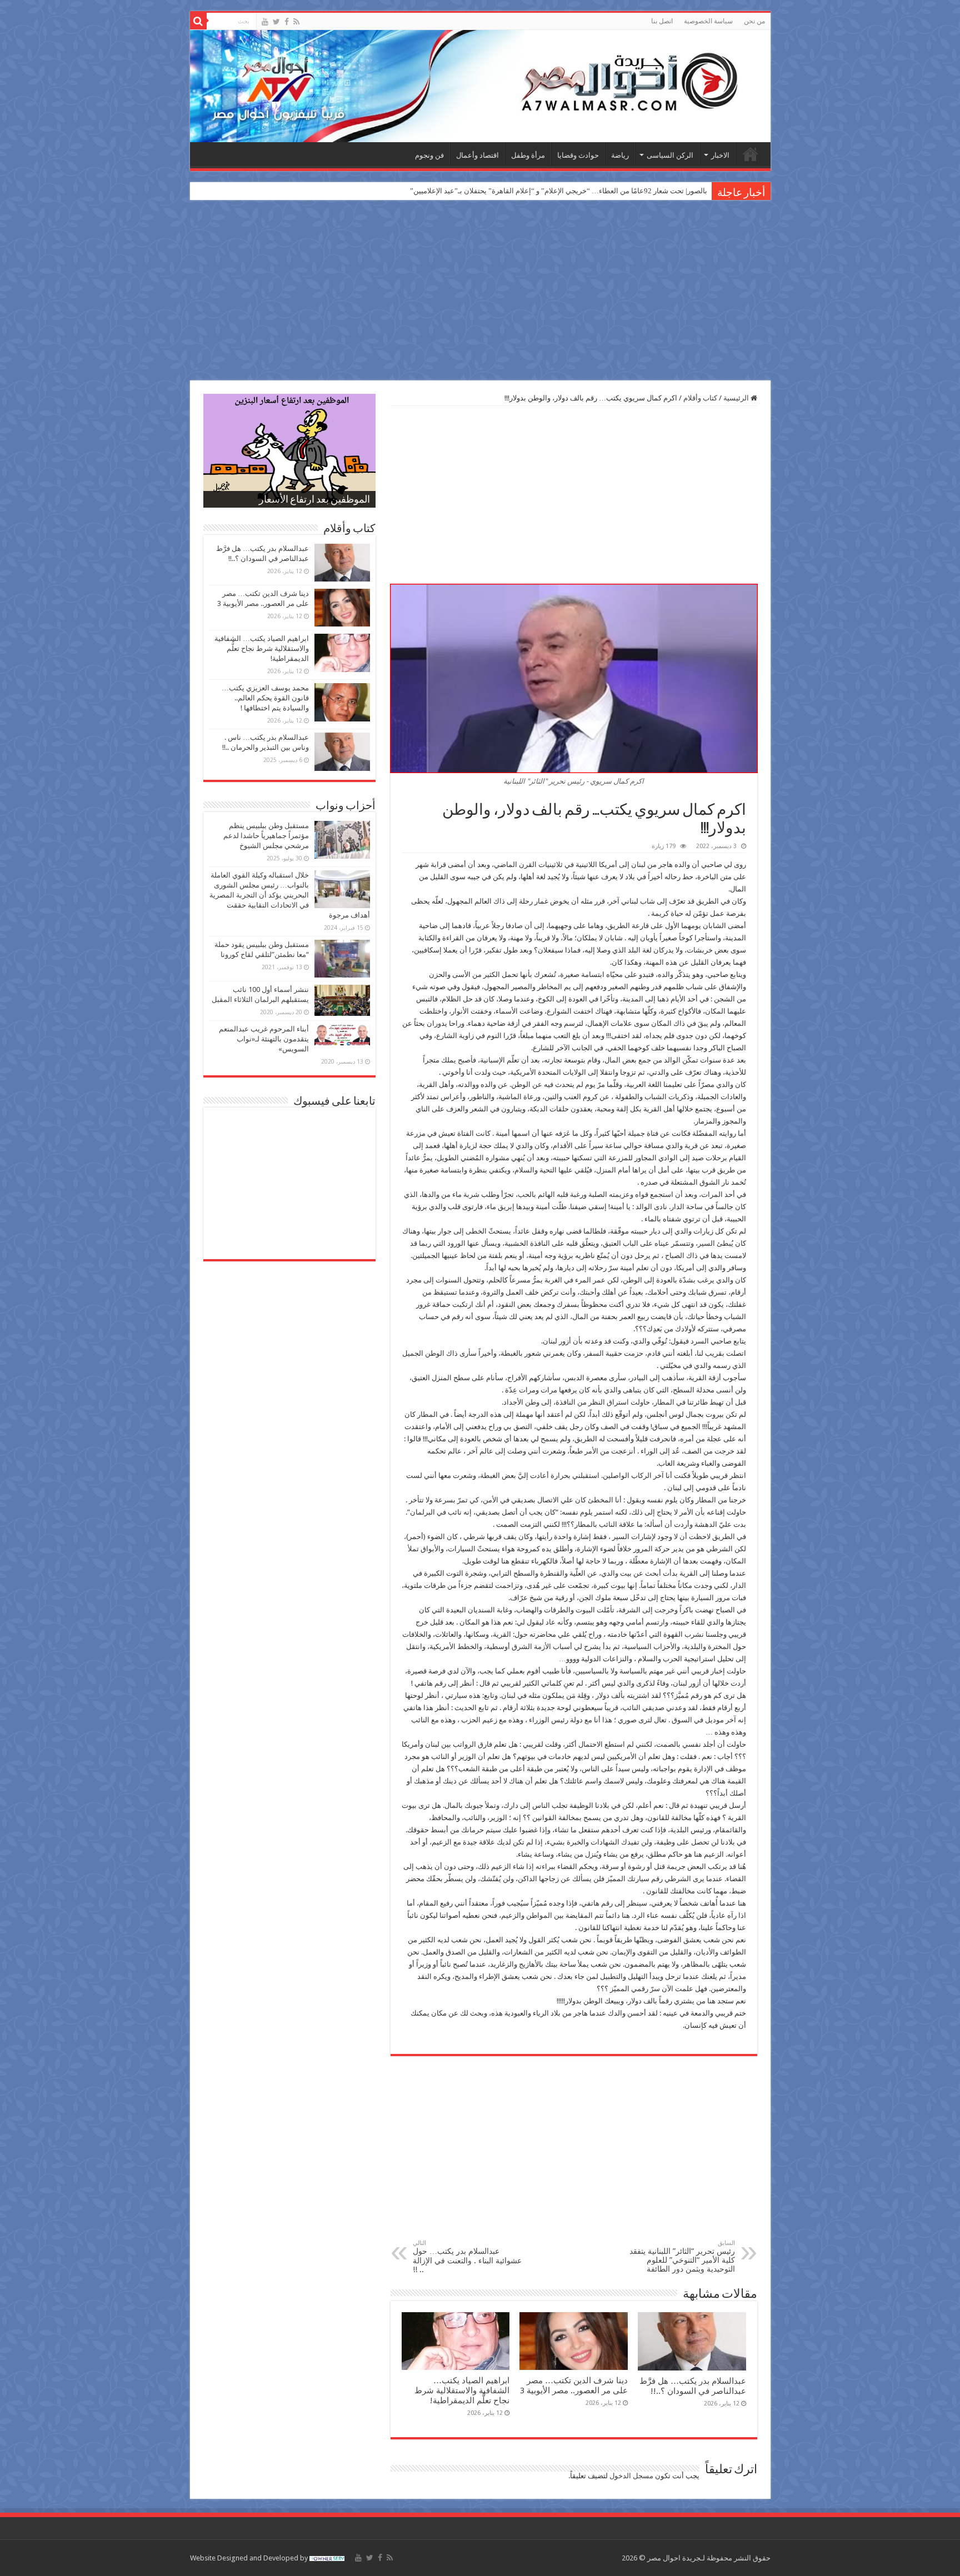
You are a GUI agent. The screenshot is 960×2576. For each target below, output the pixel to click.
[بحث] (198, 21)
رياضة (620, 155)
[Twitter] (276, 22)
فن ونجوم (429, 155)
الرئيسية (751, 154)
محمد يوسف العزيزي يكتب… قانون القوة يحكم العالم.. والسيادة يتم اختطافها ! (265, 698)
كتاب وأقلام (700, 398)
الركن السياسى (670, 155)
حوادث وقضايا (578, 155)
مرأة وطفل (528, 155)
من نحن (754, 21)
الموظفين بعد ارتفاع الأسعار (314, 500)
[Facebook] (287, 22)
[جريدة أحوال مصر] (480, 86)
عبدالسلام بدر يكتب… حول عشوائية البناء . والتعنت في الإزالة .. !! (467, 2257)
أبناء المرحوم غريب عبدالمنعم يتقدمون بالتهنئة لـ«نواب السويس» (264, 1039)
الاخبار (720, 155)
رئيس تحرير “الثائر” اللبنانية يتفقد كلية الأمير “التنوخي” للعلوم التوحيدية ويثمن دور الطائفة (682, 2256)
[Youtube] (265, 22)
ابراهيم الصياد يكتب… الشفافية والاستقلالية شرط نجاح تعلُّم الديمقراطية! (462, 2390)
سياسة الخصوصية (708, 21)
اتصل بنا (662, 21)
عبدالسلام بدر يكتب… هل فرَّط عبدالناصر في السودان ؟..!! (693, 2386)
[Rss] (296, 22)
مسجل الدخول (631, 2476)
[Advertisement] (480, 292)
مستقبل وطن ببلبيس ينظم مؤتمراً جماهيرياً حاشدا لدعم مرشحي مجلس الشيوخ (266, 836)
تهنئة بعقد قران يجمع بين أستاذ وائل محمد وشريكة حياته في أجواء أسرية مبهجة (590, 191)
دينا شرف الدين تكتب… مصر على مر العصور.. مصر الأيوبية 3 (574, 2385)
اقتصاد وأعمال (477, 155)
